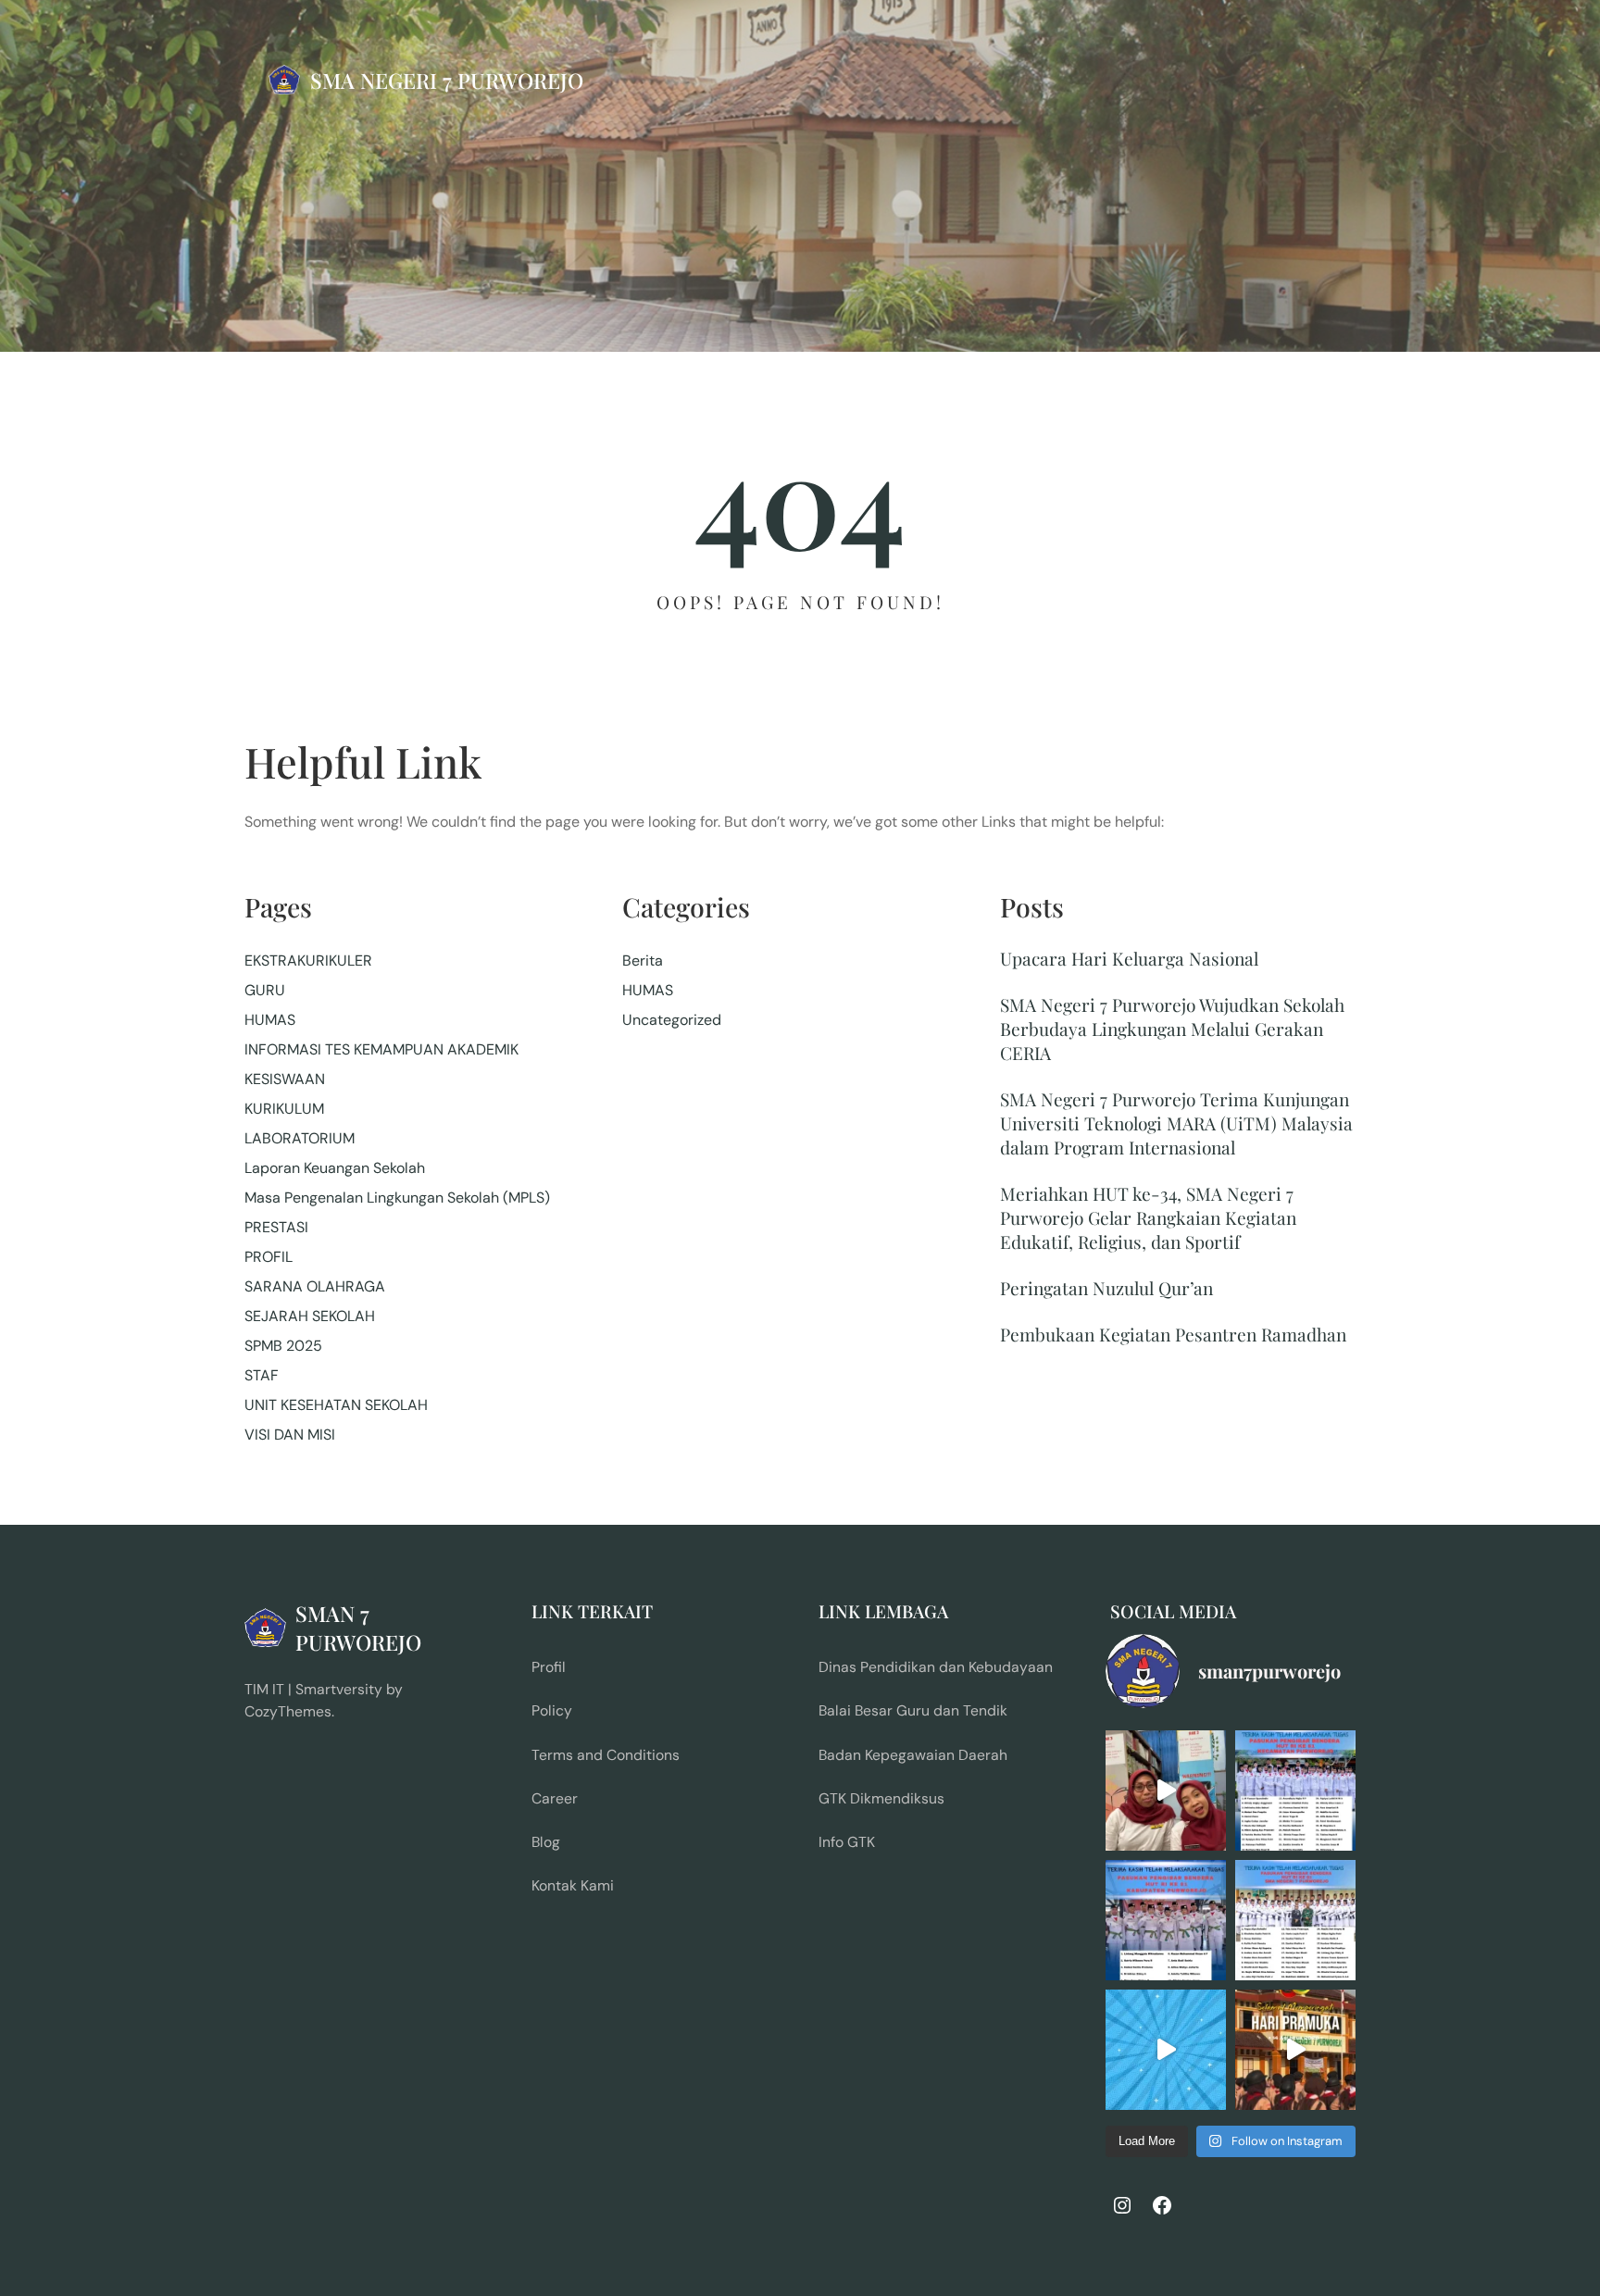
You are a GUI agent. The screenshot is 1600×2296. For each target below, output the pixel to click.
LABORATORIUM (300, 1138)
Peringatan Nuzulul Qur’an (1106, 1288)
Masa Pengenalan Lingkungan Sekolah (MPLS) (397, 1198)
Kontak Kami (573, 1885)
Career (555, 1798)
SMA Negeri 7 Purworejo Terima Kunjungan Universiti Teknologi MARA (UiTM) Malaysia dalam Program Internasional (1176, 1123)
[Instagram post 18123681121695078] (1166, 1920)
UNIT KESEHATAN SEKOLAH (336, 1405)
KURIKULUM (284, 1109)
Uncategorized (672, 1020)
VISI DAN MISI (290, 1435)
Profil (549, 1667)
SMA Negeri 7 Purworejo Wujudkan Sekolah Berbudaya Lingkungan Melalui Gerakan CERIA (1172, 1029)
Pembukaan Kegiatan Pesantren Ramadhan (1173, 1334)
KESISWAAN (285, 1079)
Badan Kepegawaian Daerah (913, 1755)
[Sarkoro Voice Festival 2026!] (1166, 2050)
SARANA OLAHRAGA (315, 1286)
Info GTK (847, 1842)
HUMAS (270, 1020)
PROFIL (269, 1257)
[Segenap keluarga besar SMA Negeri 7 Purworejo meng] (1166, 1791)
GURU (265, 990)
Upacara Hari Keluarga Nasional (1129, 958)
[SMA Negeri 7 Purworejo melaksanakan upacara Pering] (1295, 2050)
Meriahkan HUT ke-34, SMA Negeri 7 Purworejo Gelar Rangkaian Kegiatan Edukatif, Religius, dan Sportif (1148, 1217)
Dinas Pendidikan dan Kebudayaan (936, 1667)
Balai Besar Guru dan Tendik (913, 1710)
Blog (546, 1842)
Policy (552, 1710)
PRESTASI (276, 1227)
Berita (643, 961)
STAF (262, 1375)
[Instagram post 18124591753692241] (1295, 1791)
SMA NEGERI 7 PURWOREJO (447, 80)
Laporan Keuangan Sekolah (335, 1168)
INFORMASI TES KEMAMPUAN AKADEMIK (381, 1049)
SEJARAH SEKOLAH (310, 1316)
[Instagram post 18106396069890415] (1295, 1920)
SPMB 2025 (283, 1346)
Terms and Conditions (606, 1755)
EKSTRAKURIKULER (308, 961)
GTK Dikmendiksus (881, 1798)
